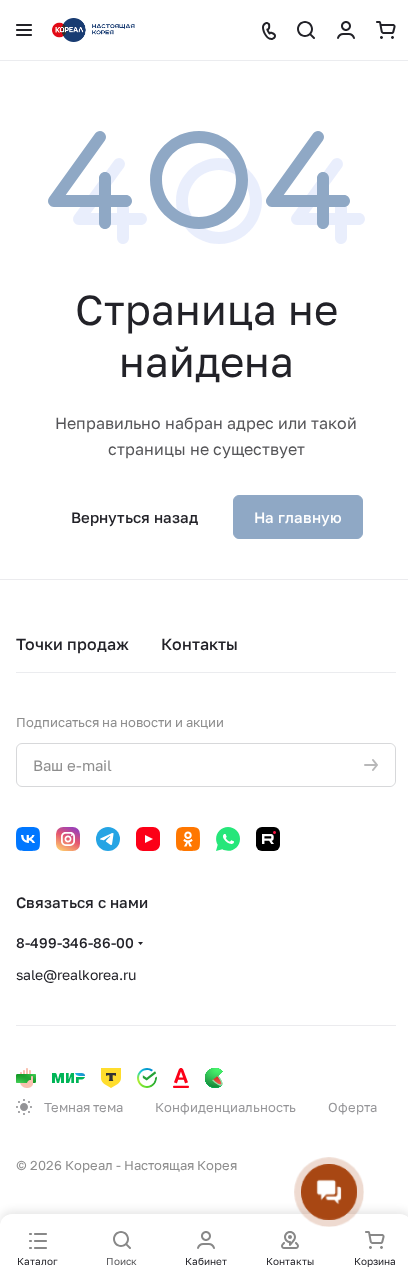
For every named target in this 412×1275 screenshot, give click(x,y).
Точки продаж (72, 644)
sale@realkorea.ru (76, 974)
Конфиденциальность (225, 1107)
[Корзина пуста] (386, 30)
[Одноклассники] (188, 839)
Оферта (352, 1107)
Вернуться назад (134, 517)
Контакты (199, 644)
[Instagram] (68, 839)
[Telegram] (108, 839)
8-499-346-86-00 (75, 942)
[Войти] (346, 30)
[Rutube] (268, 839)
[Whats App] (228, 839)
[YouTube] (148, 839)
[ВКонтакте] (28, 839)
